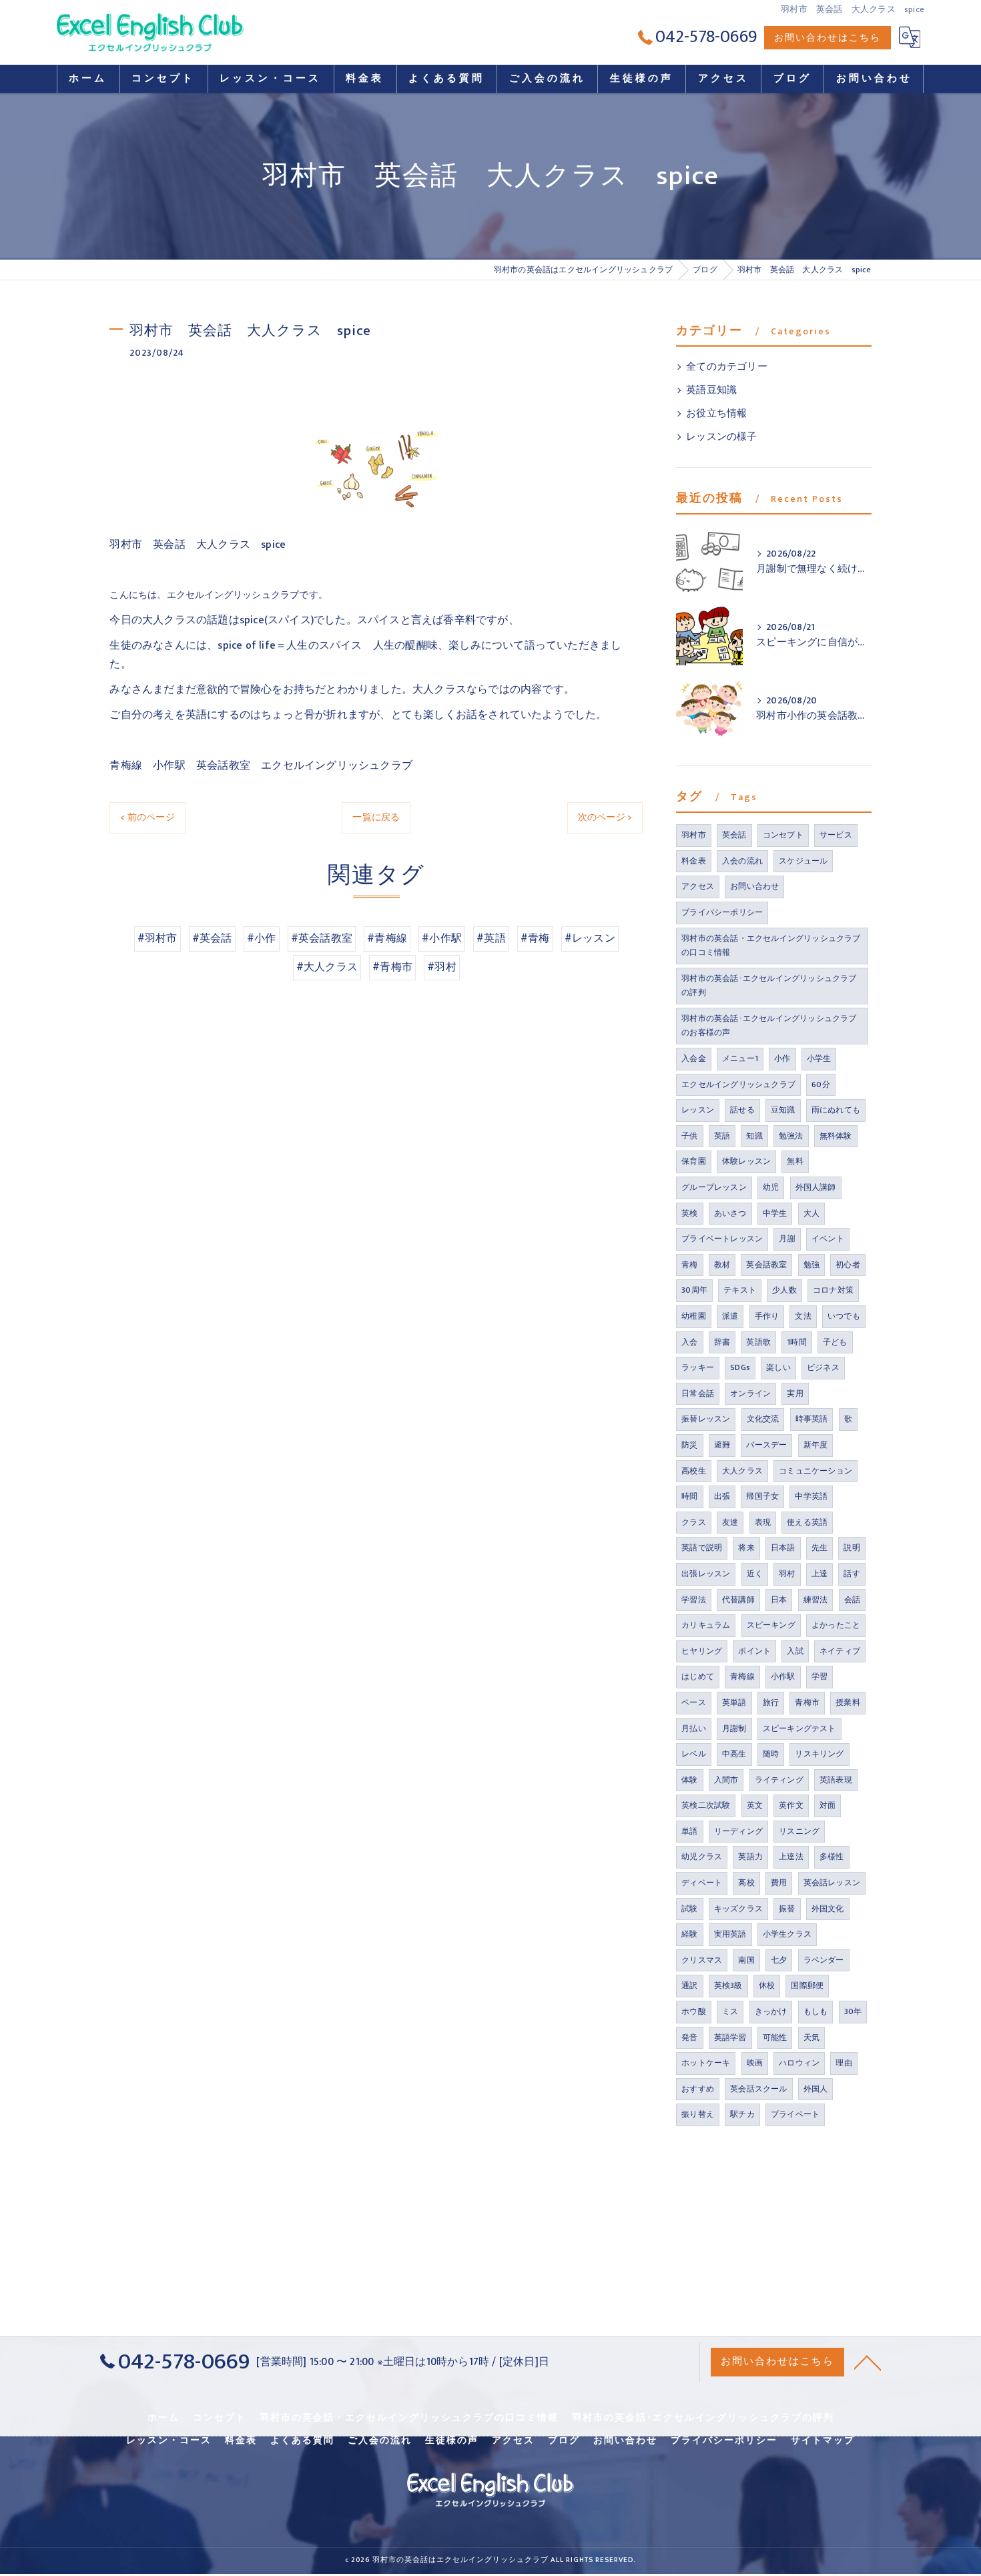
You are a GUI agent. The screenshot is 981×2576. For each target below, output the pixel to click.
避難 (722, 1445)
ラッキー (698, 1367)
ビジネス (823, 1367)
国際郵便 (807, 1985)
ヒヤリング (702, 1651)
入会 (689, 1342)
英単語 (734, 1702)
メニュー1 (740, 1058)
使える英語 (807, 1522)
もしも (816, 2011)
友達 (730, 1522)
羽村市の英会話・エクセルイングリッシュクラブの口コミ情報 (771, 946)
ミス (730, 2011)
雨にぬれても (836, 1110)
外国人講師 (816, 1187)
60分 (821, 1084)
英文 (755, 1805)
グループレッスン (714, 1187)
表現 (763, 1522)
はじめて (698, 1676)
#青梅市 (392, 967)
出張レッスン (706, 1574)
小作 (782, 1058)
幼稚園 (694, 1316)
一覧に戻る (376, 817)
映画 (755, 2063)
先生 (820, 1548)
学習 (820, 1676)
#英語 (491, 938)
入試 (795, 1651)
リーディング (738, 1831)
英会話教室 (766, 1265)
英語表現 (836, 1780)
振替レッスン (706, 1419)
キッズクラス (738, 1909)
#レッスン (590, 938)
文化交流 (763, 1419)
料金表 (694, 861)
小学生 (819, 1058)
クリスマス (702, 1960)
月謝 (787, 1239)
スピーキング (771, 1625)
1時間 (797, 1342)
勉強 (811, 1265)
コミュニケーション (815, 1471)
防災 (689, 1445)
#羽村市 (157, 938)
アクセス (698, 886)
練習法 (816, 1600)
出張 (722, 1496)
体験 (689, 1780)
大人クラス (742, 1471)
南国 (746, 1960)
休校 (767, 1985)
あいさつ (730, 1213)
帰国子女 (762, 1496)
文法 (803, 1316)
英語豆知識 (711, 390)
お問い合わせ (754, 886)
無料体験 (836, 1136)
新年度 (816, 1445)
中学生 (775, 1213)
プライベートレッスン (722, 1239)
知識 (754, 1136)
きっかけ (771, 2011)
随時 (771, 1754)
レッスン (698, 1110)
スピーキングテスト (799, 1728)
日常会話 (698, 1393)
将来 (746, 1548)
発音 (689, 2037)
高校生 (694, 1471)
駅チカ (742, 2114)
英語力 (750, 1857)
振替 (787, 1909)
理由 (844, 2063)
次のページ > (605, 817)
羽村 (787, 1574)
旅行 (771, 1702)
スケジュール (803, 861)
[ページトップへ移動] (868, 2362)
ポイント (754, 1651)
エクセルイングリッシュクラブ (738, 1084)
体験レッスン (746, 1161)
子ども (835, 1342)
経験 (689, 1934)
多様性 (832, 1857)
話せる (742, 1110)
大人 (811, 1213)
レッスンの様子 (721, 437)
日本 (779, 1600)
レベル (694, 1754)
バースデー (766, 1445)
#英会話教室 (322, 938)
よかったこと (836, 1625)
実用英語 (730, 1934)
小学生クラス (787, 1934)
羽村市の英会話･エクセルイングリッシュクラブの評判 (769, 986)
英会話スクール (758, 2089)
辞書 (722, 1342)
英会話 (734, 835)
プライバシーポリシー (722, 912)
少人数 (784, 1290)
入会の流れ (742, 861)
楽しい (778, 1367)
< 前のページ (147, 817)
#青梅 (535, 938)
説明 (852, 1548)
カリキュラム (706, 1625)
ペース (694, 1702)
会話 (852, 1600)
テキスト (740, 1290)
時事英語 (812, 1419)
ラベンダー (824, 1960)
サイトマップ (823, 2441)
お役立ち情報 (716, 414)
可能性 (775, 2037)
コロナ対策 (833, 1290)
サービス (836, 835)
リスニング (799, 1831)
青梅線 (742, 1676)
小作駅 (783, 1676)
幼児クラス (702, 1857)
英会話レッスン (832, 1883)
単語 (689, 1831)
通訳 (689, 1985)
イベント (828, 1239)
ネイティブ (840, 1651)
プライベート (795, 2114)
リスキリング (819, 1754)
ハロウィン (799, 2063)
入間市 (726, 1780)
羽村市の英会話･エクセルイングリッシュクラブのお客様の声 (769, 1026)
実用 (795, 1393)
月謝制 (734, 1728)
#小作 (262, 938)
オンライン (750, 1393)
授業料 (848, 1702)
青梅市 (807, 1702)
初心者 (848, 1265)
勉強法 (791, 1136)
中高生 (734, 1754)
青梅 (689, 1265)
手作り (767, 1316)
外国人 (816, 2089)
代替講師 (738, 1600)
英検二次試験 (706, 1805)
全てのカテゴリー (727, 367)
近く (755, 1574)
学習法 (694, 1600)
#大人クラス (327, 967)
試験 (689, 1909)
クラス (694, 1522)
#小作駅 (442, 938)
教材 (722, 1265)
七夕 (779, 1960)
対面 (828, 1805)
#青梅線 (387, 938)
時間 (689, 1496)
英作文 (791, 1805)
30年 (853, 2011)
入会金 (694, 1058)
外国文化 (828, 1909)
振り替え (698, 2114)
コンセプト (783, 835)
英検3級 (728, 1985)
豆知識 (783, 1110)
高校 (746, 1883)
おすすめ (698, 2089)
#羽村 (442, 967)
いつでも (844, 1316)
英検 (689, 1213)
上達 (820, 1574)
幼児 (771, 1187)
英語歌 (758, 1342)
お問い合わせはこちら (828, 38)
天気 (811, 2037)
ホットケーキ (706, 2063)
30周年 (694, 1290)
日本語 (783, 1548)
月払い (694, 1728)
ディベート (702, 1883)
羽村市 (694, 835)
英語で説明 (702, 1548)
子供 (689, 1136)
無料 (795, 1161)
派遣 (730, 1316)
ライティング (779, 1780)
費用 (779, 1883)
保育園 (694, 1161)
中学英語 (811, 1496)
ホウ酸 (694, 2011)
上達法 (791, 1857)
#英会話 (212, 938)
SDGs (740, 1367)
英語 (722, 1136)
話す (852, 1574)
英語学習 (730, 2037)
